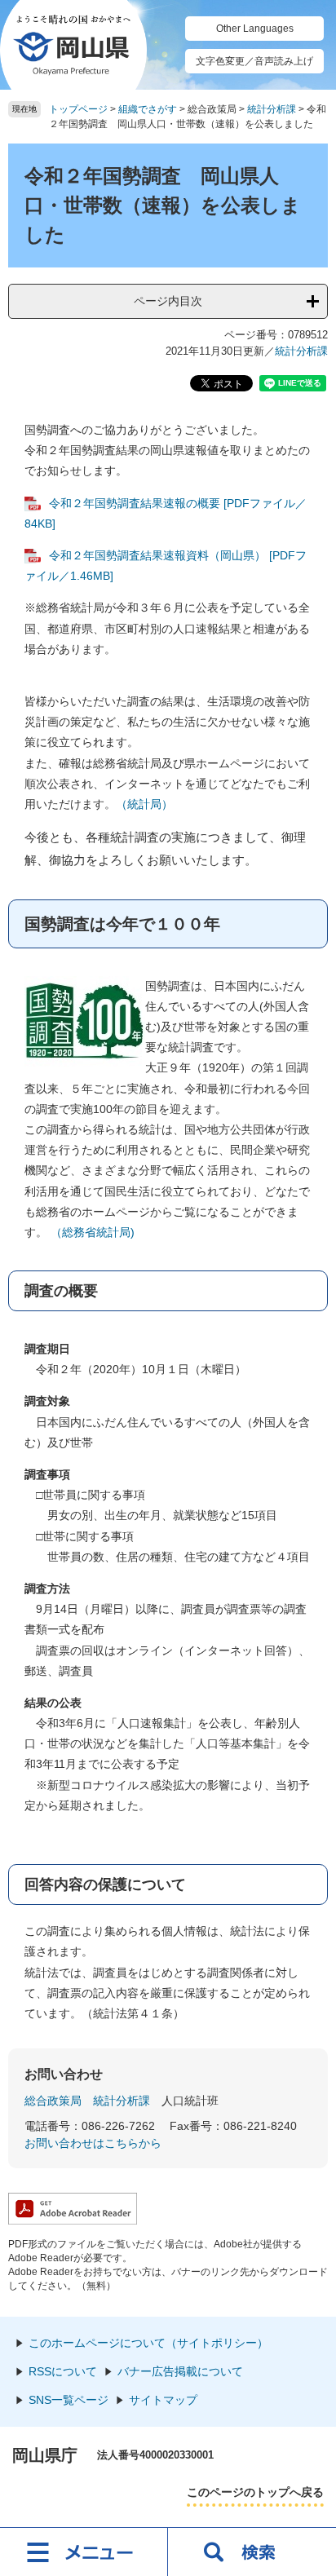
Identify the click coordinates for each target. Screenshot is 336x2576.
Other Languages (255, 29)
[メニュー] (84, 2552)
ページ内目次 (168, 301)
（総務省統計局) (93, 1232)
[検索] (252, 2552)
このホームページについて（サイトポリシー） (148, 2343)
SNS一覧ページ (69, 2400)
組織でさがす (148, 109)
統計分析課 (272, 109)
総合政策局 (53, 2101)
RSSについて (63, 2371)
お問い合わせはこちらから (93, 2143)
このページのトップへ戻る (255, 2492)
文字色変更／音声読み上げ (254, 61)
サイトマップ (163, 2400)
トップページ (78, 109)
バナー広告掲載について (180, 2371)
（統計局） (144, 804)
